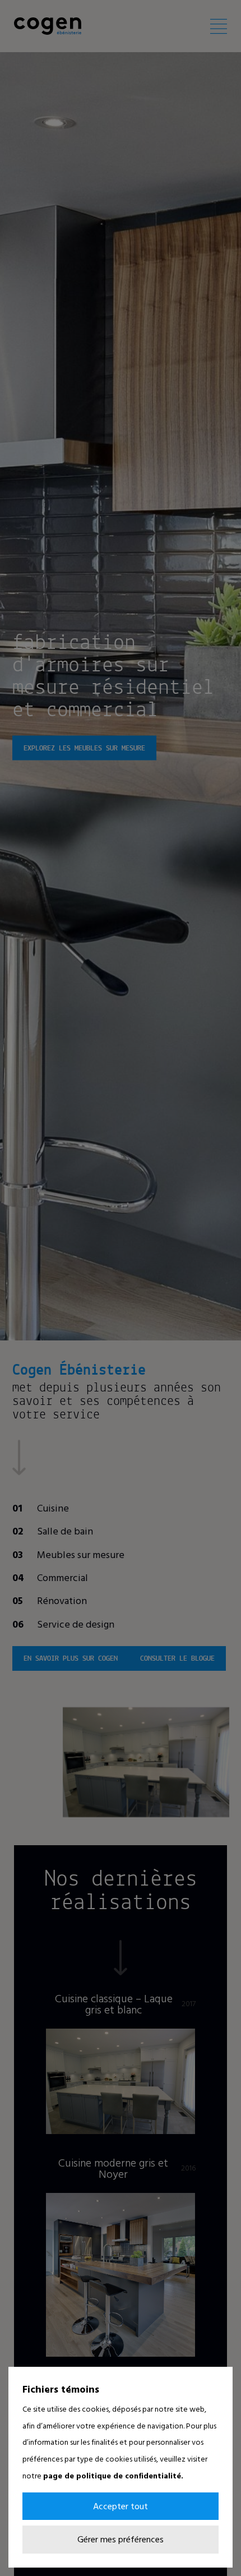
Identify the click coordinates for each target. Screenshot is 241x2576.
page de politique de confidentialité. (113, 2475)
